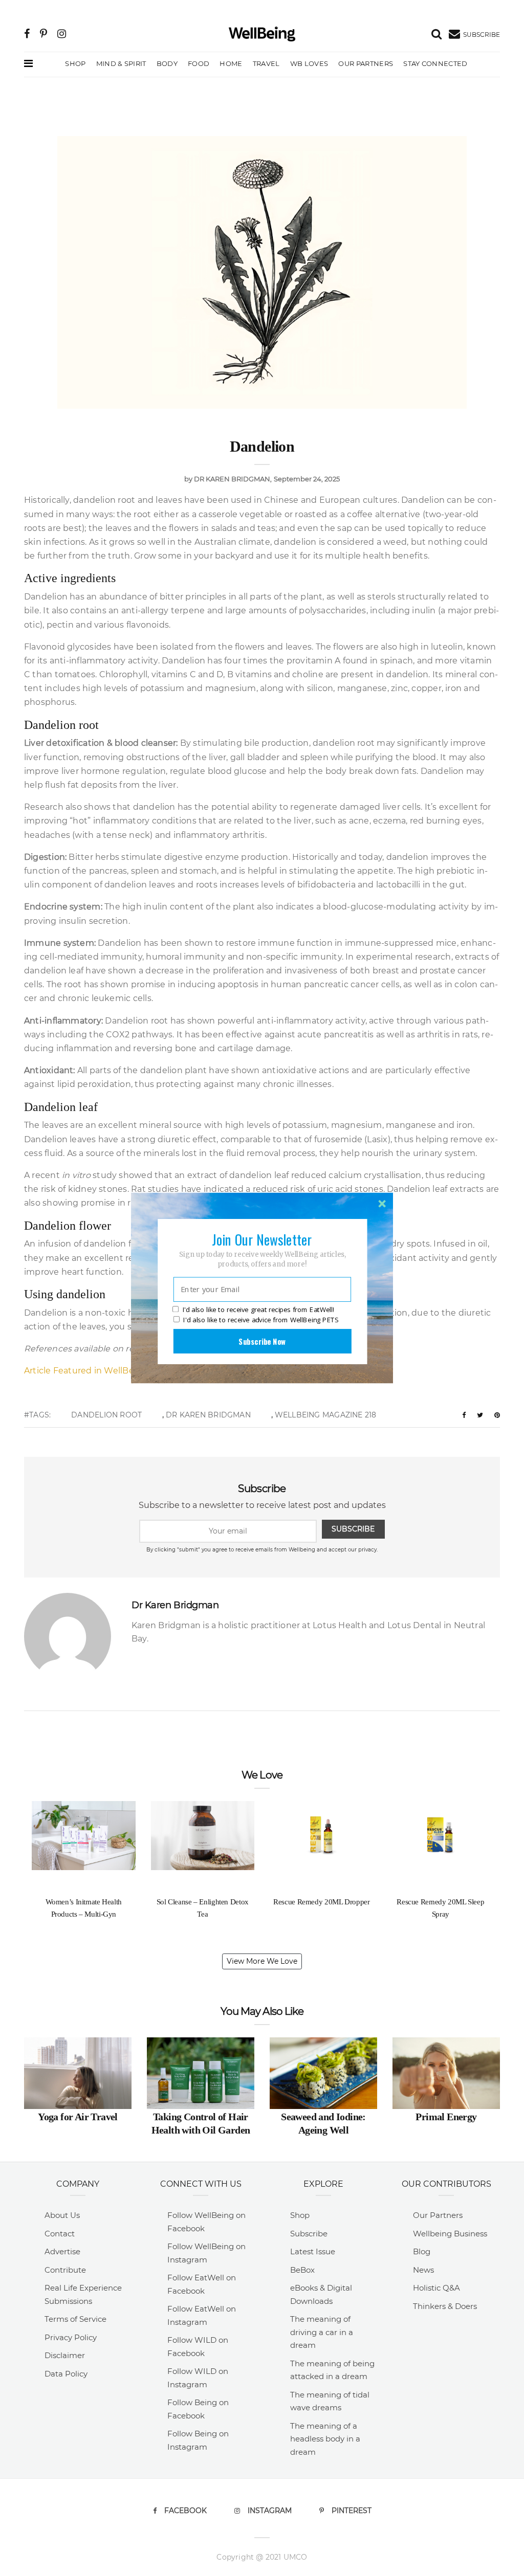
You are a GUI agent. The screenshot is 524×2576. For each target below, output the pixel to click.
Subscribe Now (262, 1341)
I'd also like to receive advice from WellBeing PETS (261, 1320)
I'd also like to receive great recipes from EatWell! (258, 1310)
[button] (262, 1239)
